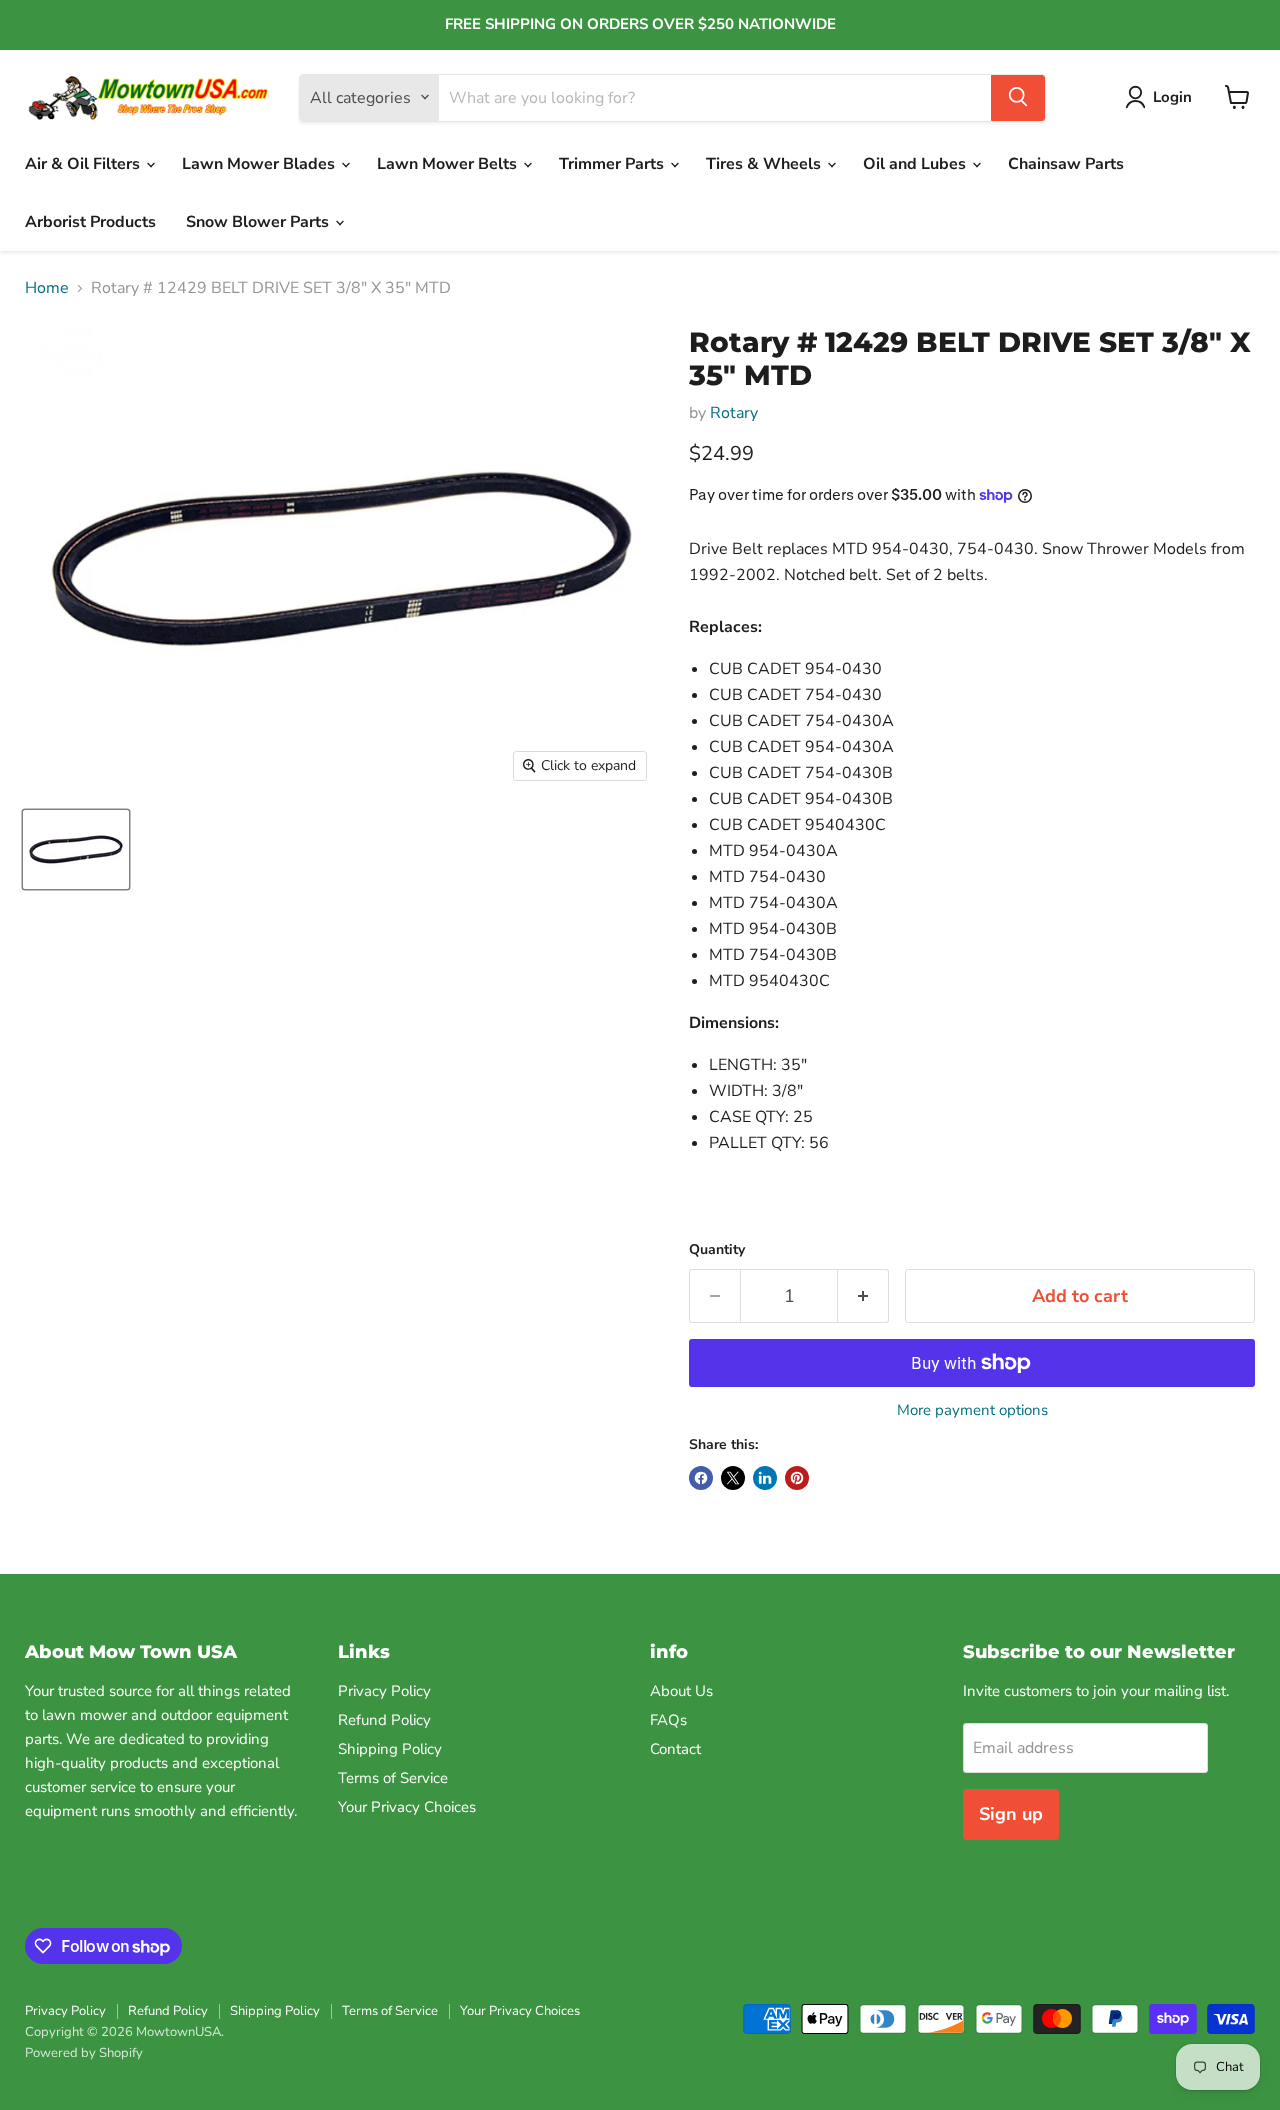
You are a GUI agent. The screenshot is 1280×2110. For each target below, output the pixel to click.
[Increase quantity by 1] (863, 1296)
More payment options (972, 1410)
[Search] (1018, 97)
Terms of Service (393, 1778)
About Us (681, 1691)
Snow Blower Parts (259, 222)
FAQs (668, 1720)
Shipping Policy (390, 1749)
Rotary (734, 413)
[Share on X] (733, 1478)
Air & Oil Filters (84, 164)
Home (47, 288)
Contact (675, 1749)
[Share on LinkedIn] (765, 1478)
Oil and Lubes (916, 164)
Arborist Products (90, 222)
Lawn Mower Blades (260, 164)
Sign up (1011, 1814)
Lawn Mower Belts (449, 164)
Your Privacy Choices (407, 1807)
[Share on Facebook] (701, 1478)
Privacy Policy (384, 1691)
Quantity (717, 1250)
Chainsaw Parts (1066, 164)
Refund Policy (384, 1720)
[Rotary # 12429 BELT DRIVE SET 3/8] (76, 849)
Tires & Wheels (765, 164)
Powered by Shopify (84, 2053)
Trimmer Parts (613, 164)
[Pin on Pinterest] (797, 1478)
